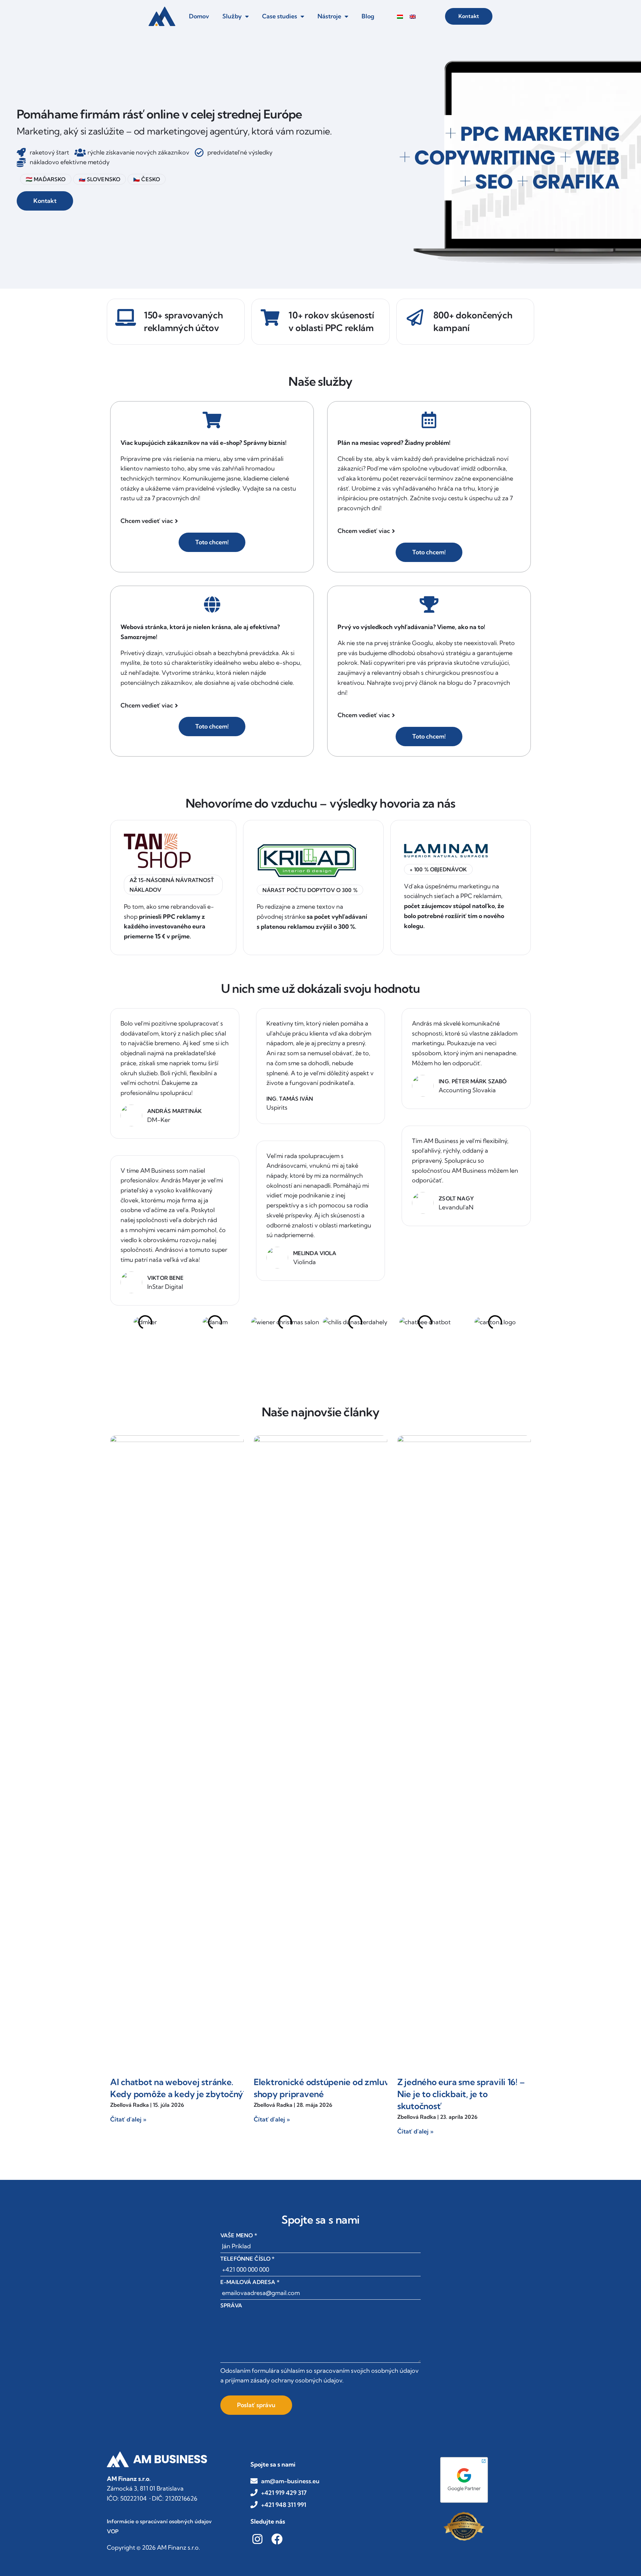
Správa (231, 2305)
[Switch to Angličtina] (413, 17)
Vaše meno (239, 2235)
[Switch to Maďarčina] (400, 17)
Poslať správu (256, 2405)
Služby (232, 16)
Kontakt (469, 16)
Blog (368, 16)
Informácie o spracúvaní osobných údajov (159, 2521)
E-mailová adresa (250, 2282)
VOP (113, 2531)
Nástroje (329, 16)
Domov (199, 16)
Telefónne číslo (248, 2259)
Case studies (280, 16)
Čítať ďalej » (128, 2119)
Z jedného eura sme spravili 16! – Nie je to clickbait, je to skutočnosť (461, 2094)
